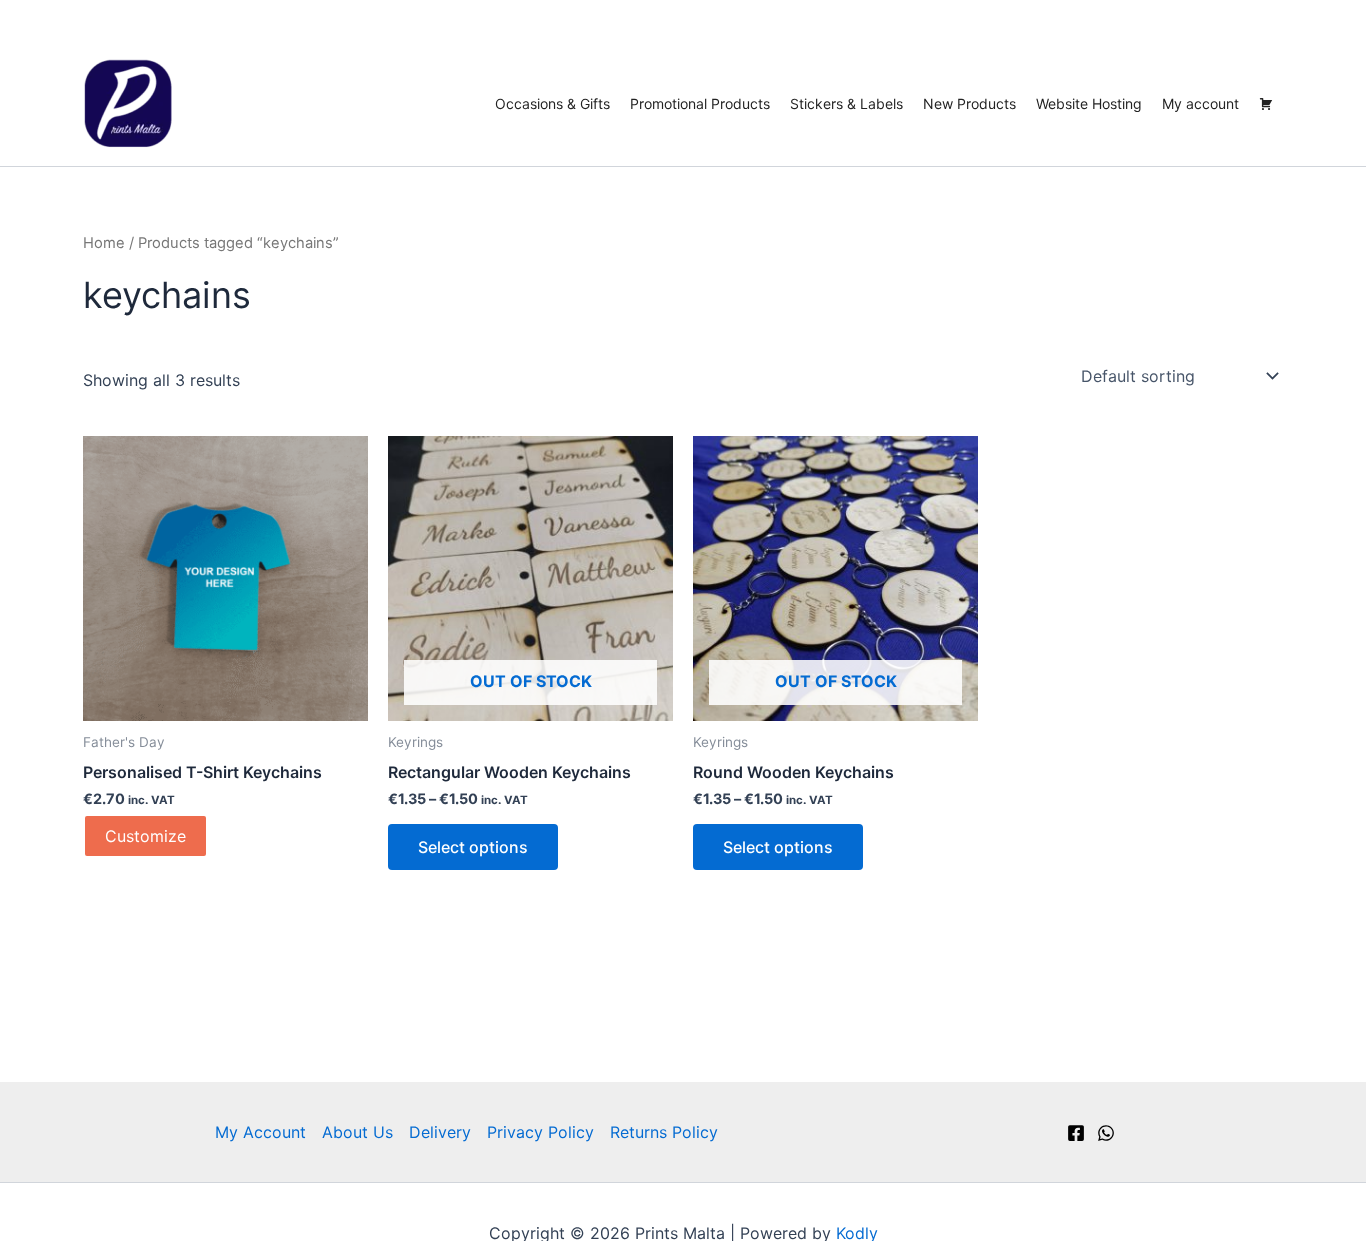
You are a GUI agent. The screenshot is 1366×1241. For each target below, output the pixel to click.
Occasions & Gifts (552, 103)
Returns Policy (664, 1132)
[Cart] (1266, 104)
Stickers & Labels (846, 103)
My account (1200, 103)
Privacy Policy (540, 1132)
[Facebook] (1076, 1133)
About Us (357, 1132)
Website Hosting (1089, 103)
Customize (145, 836)
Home (104, 243)
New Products (969, 103)
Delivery (440, 1132)
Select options (473, 847)
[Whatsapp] (1106, 1133)
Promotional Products (700, 103)
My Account (260, 1132)
